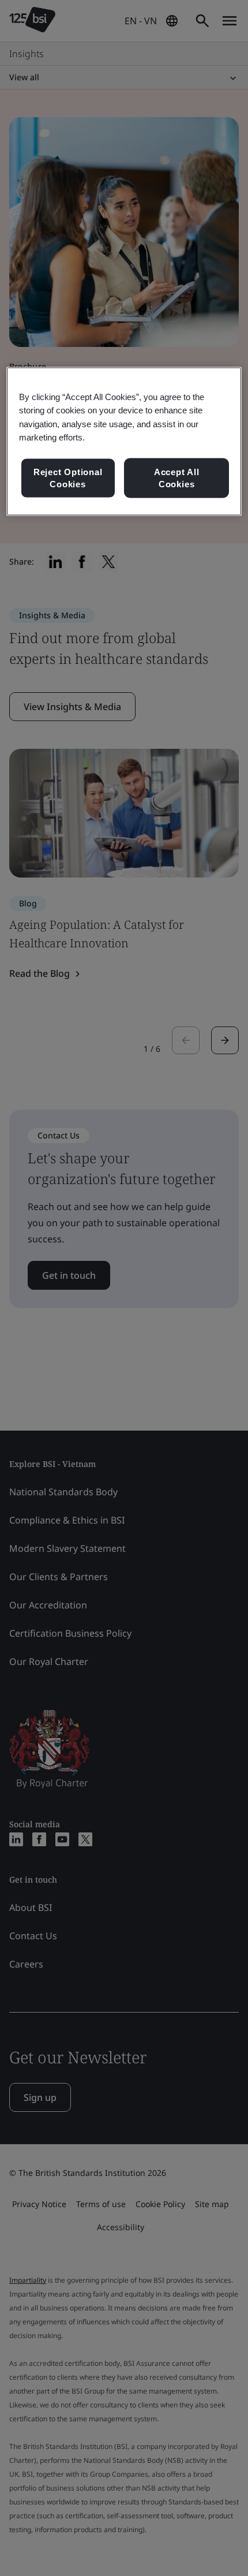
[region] (124, 442)
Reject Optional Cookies (68, 478)
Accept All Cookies (177, 478)
